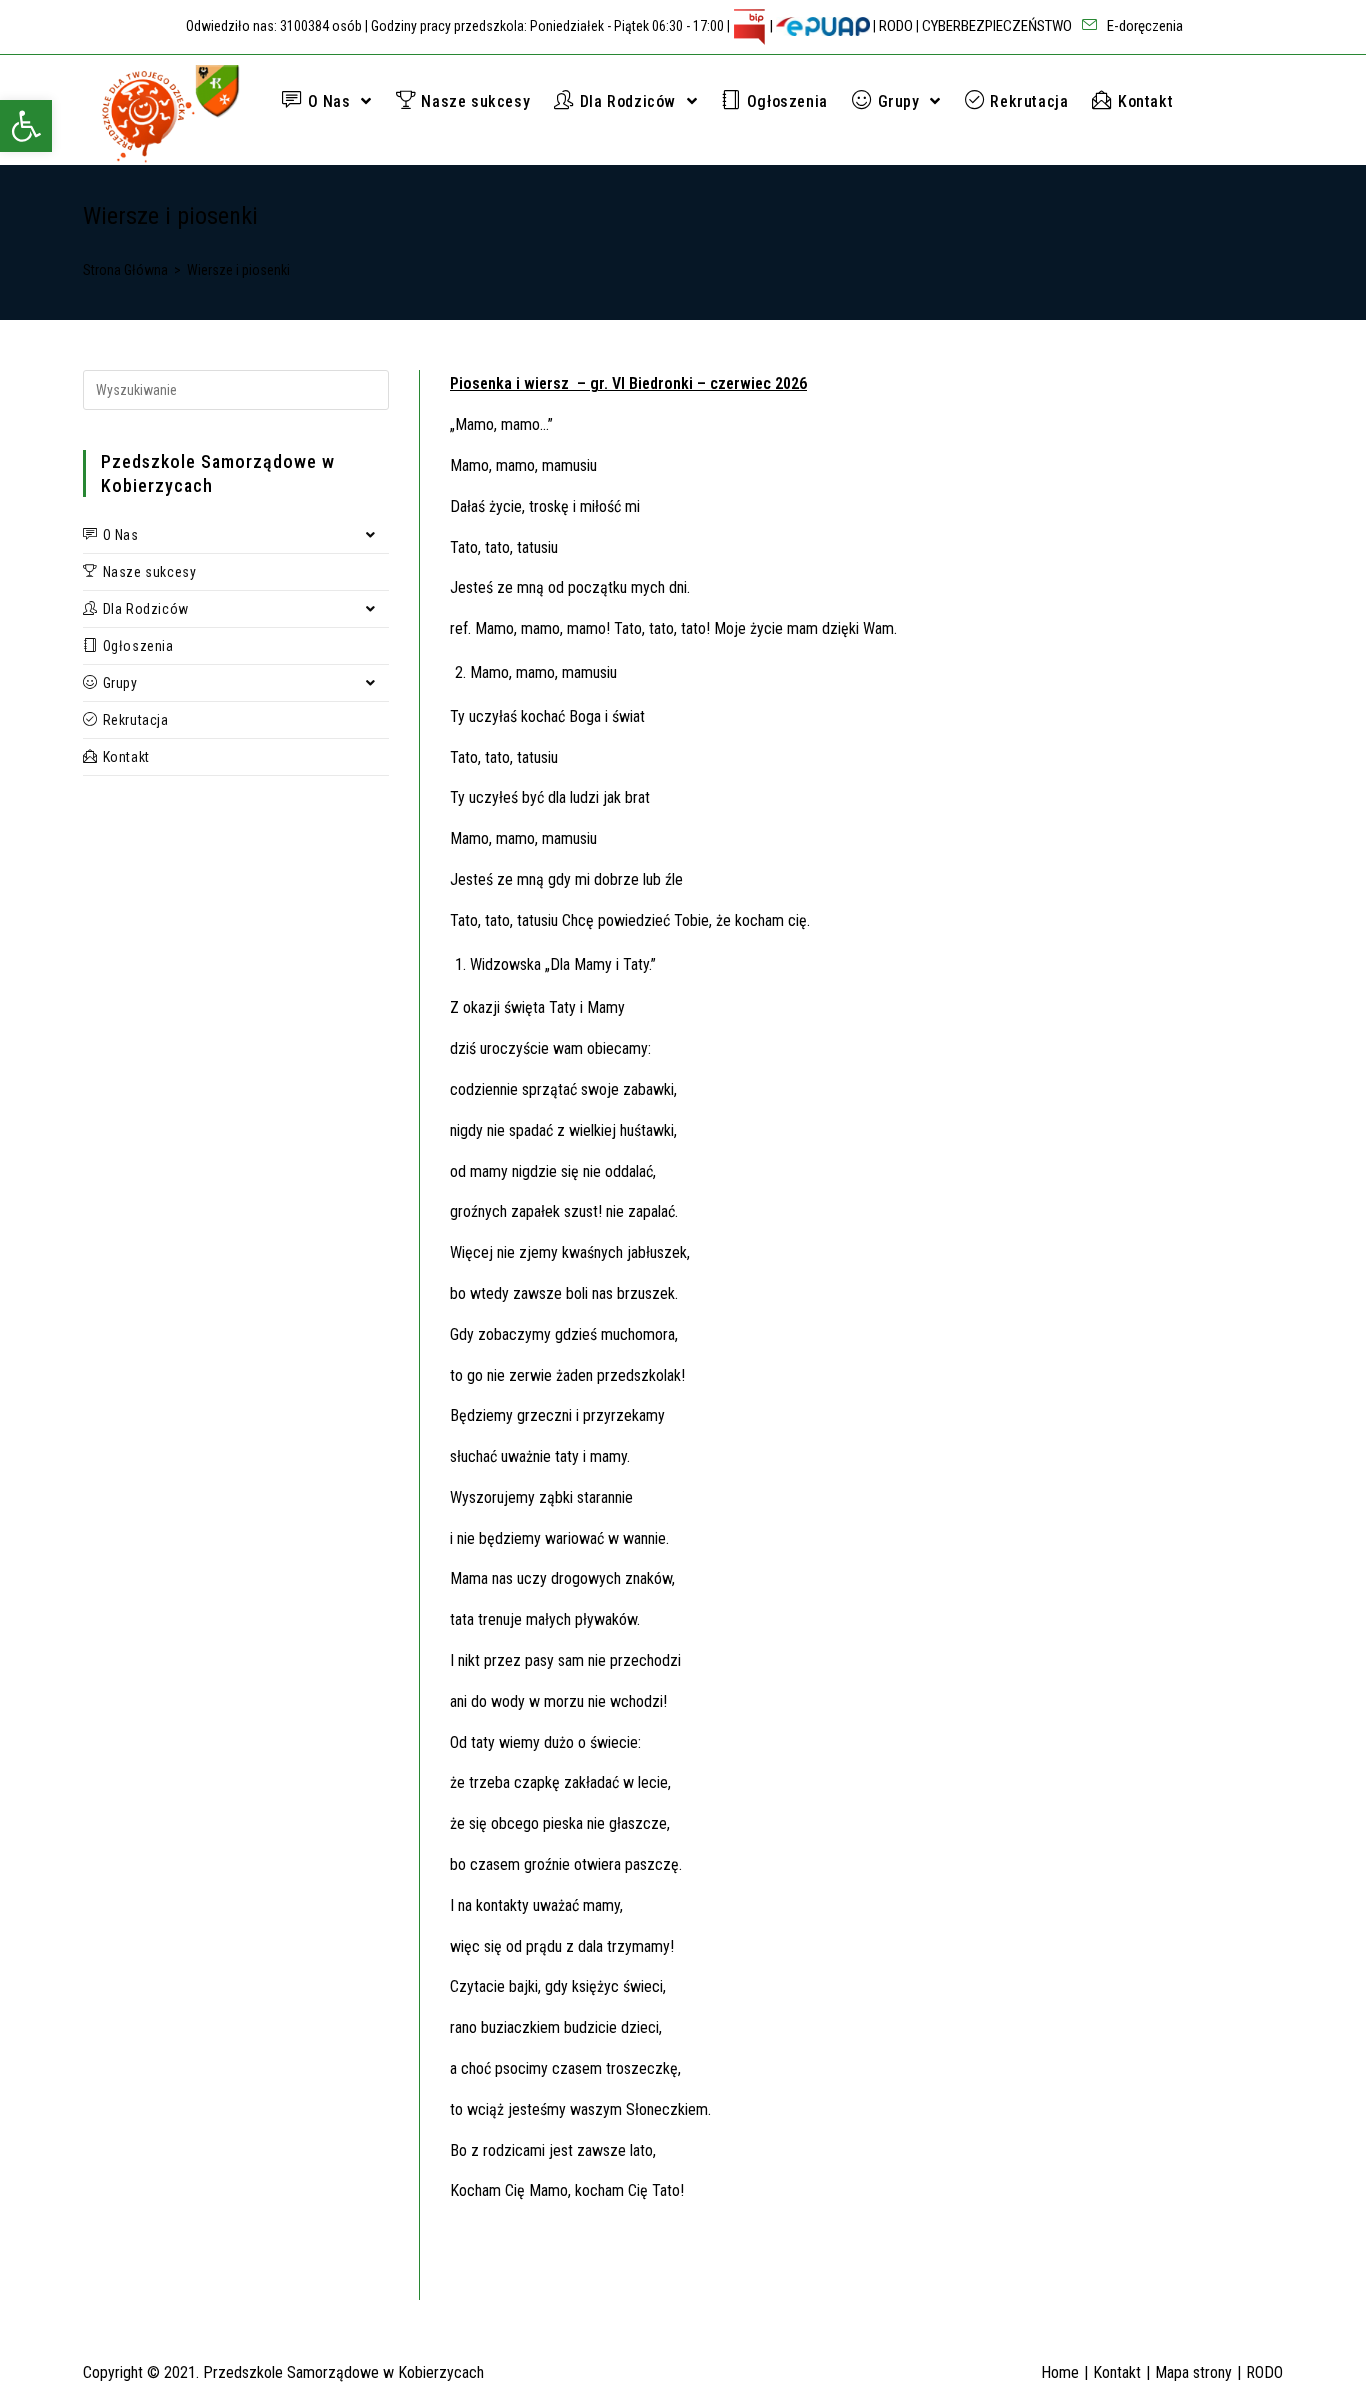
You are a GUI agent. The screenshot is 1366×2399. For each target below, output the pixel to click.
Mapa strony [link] (1193, 2372)
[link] (26, 126)
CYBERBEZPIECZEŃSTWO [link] (997, 26)
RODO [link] (896, 26)
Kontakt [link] (1117, 2372)
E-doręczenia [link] (1143, 26)
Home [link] (1060, 2372)
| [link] (771, 26)
